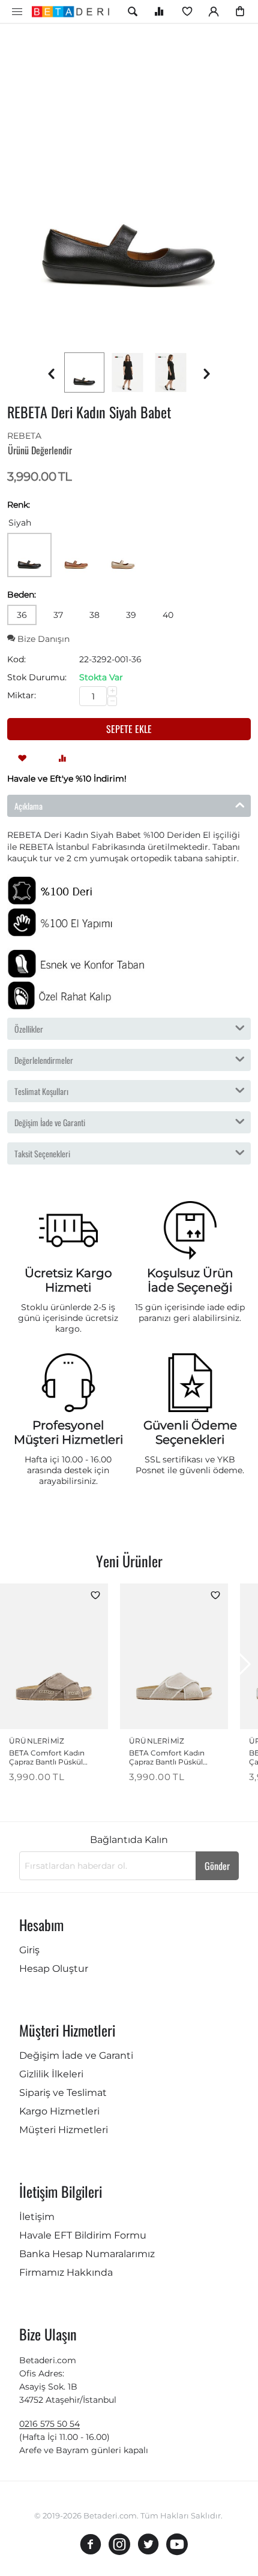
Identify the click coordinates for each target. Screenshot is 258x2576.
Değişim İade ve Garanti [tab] (50, 1122)
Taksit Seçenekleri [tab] (42, 1153)
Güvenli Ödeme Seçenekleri (190, 1432)
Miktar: (22, 695)
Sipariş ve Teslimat (63, 2093)
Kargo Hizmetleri (59, 2111)
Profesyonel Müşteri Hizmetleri (68, 1432)
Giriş (29, 1950)
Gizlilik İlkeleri (51, 2074)
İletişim (37, 2217)
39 (131, 615)
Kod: (16, 659)
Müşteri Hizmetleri (64, 2130)
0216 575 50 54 (49, 2424)
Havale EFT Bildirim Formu (83, 2235)
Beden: (22, 595)
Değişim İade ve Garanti (76, 2055)
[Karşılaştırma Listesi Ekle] (62, 757)
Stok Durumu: (37, 677)
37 (58, 615)
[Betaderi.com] (74, 11)
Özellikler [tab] (29, 1029)
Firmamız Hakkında (66, 2272)
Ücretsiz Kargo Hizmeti (68, 1280)
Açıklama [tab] (28, 806)
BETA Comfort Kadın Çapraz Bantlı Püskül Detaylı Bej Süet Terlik (167, 1757)
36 (22, 615)
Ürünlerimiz (37, 1741)
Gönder (217, 1866)
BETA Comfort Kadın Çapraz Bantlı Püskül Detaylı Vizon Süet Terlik (52, 1757)
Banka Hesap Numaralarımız (87, 2254)
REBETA (24, 436)
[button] (244, 1664)
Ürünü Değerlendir (40, 450)
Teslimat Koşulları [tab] (41, 1091)
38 (94, 615)
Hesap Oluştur (54, 1969)
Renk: (19, 505)
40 (168, 615)
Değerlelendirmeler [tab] (44, 1060)
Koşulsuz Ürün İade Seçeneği (190, 1280)
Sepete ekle (129, 729)
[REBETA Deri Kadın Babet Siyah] (129, 185)
